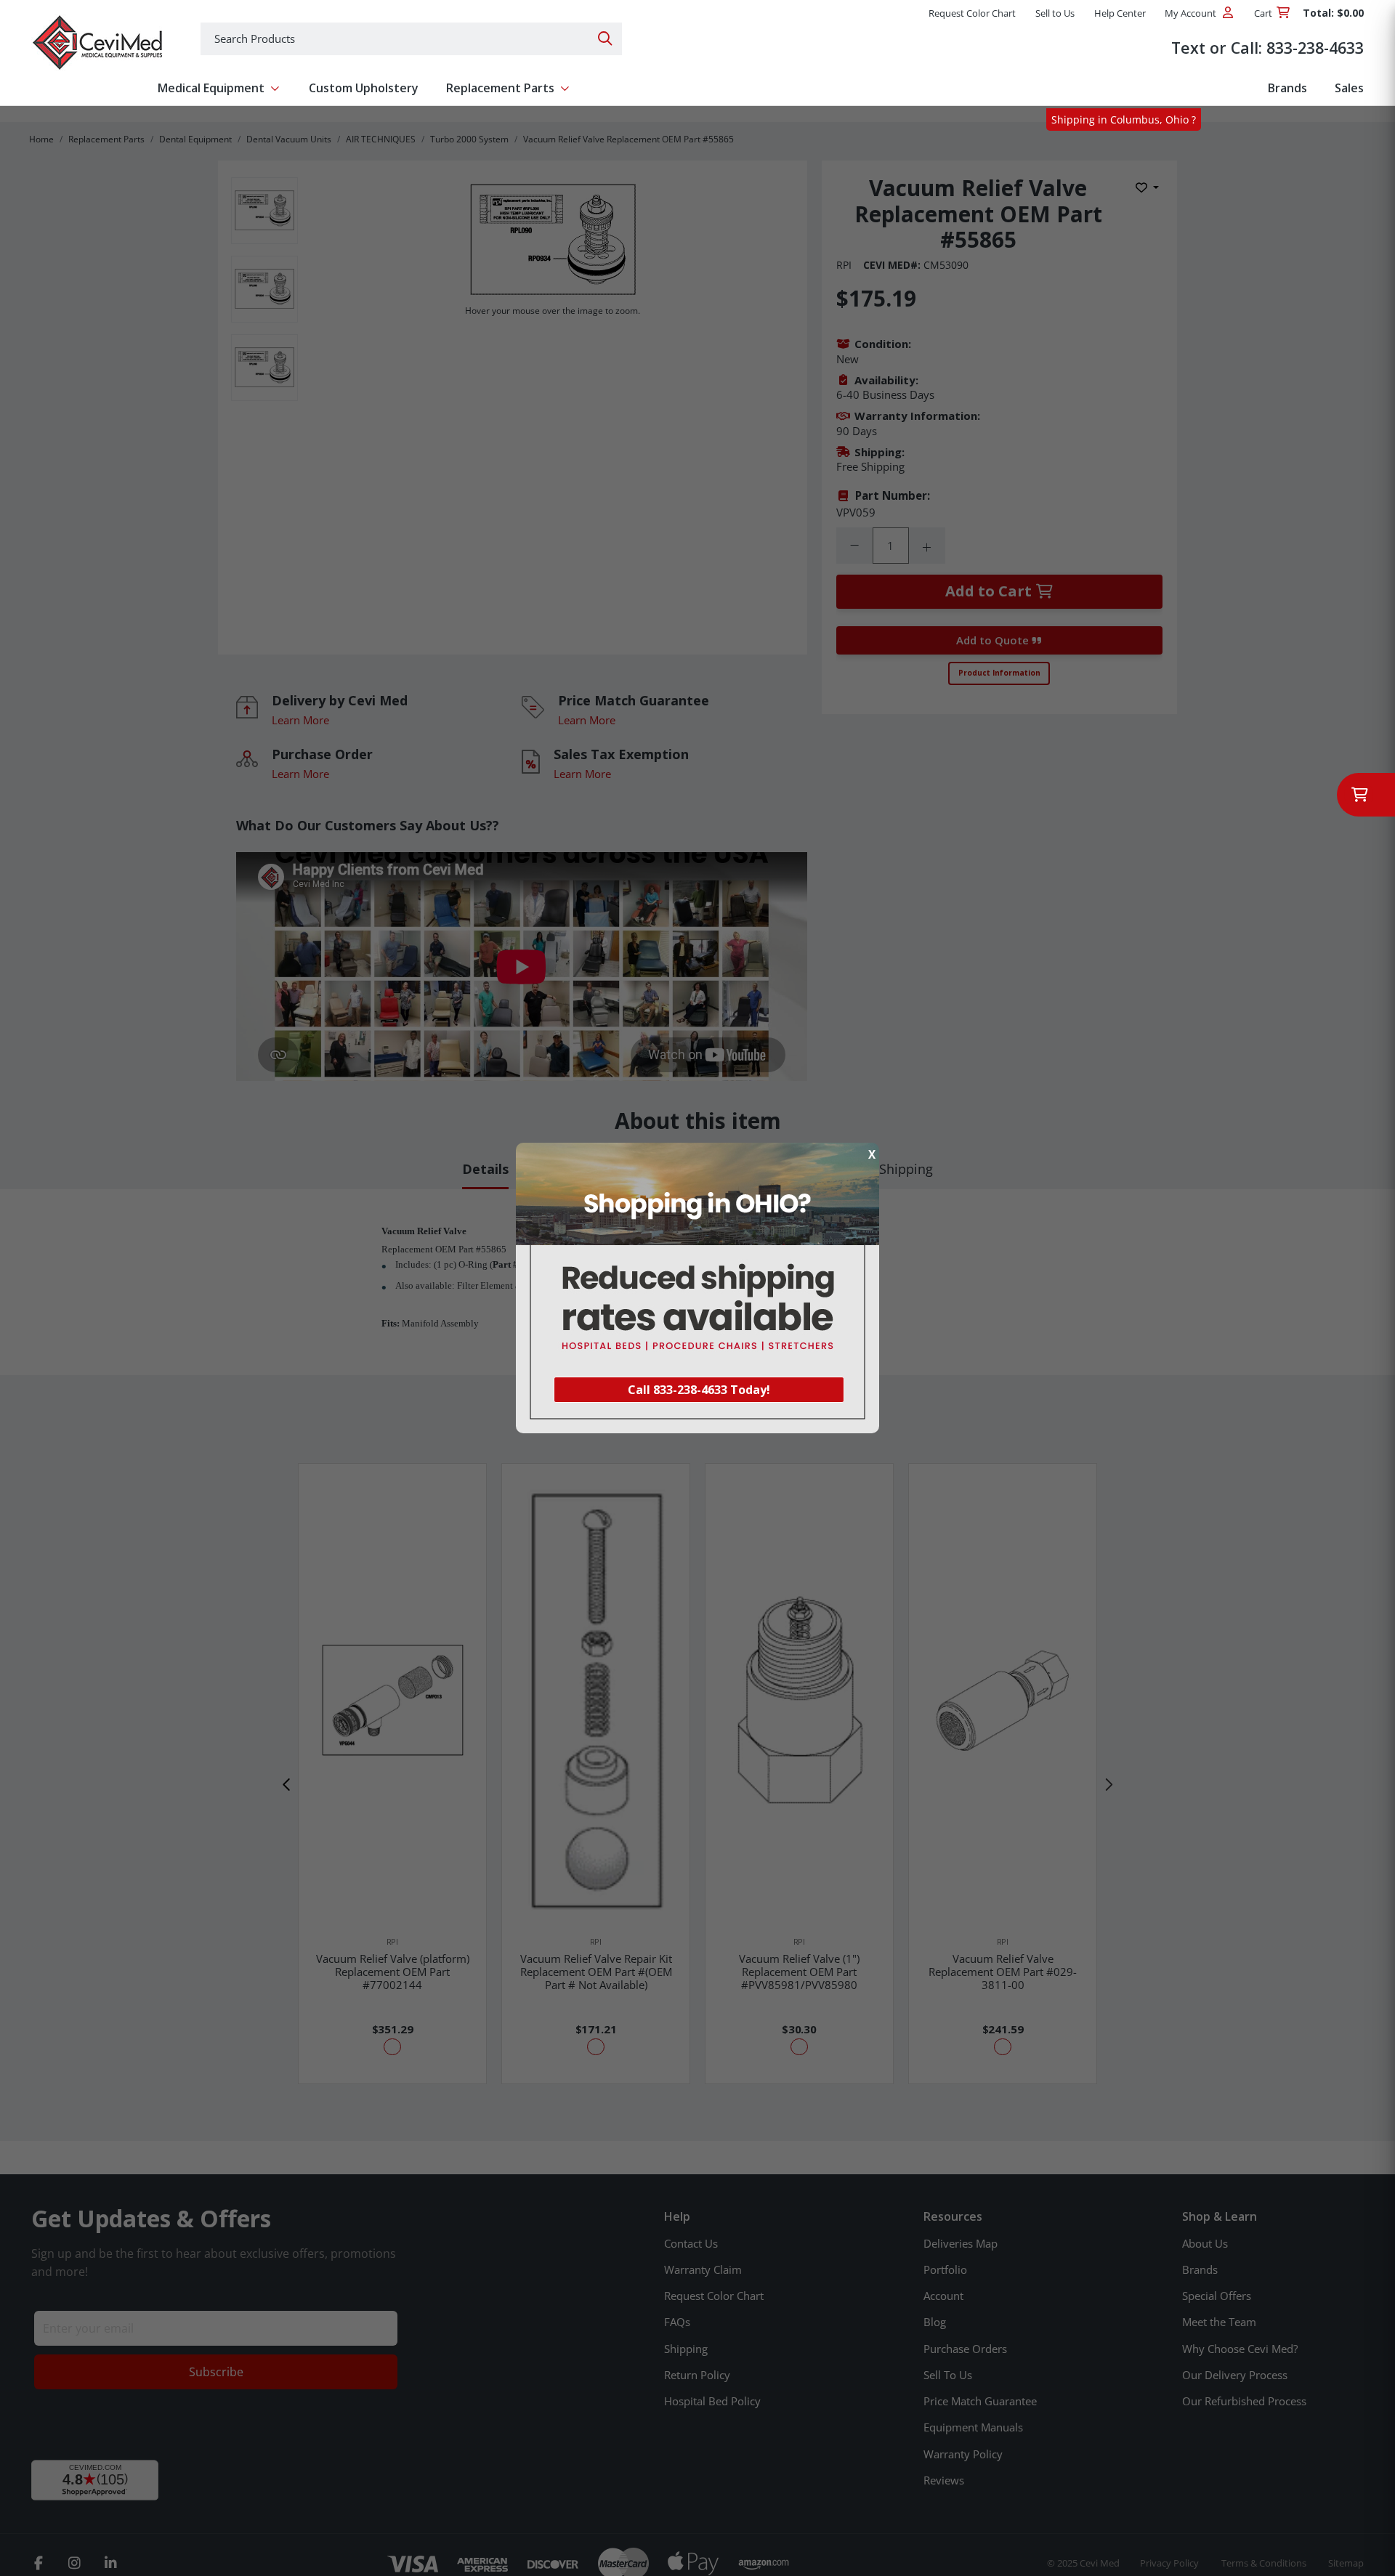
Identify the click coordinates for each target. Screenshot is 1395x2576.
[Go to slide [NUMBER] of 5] (287, 1785)
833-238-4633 (1315, 48)
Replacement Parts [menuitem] (500, 88)
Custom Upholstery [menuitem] (364, 88)
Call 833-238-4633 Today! (699, 1390)
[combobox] (411, 39)
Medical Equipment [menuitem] (211, 88)
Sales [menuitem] (1349, 88)
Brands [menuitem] (1287, 88)
